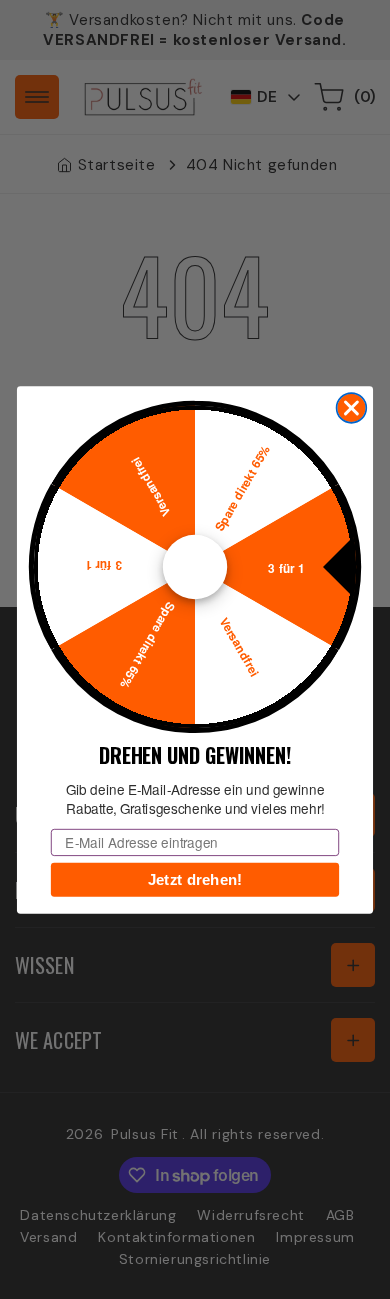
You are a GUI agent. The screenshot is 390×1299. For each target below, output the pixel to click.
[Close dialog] (352, 408)
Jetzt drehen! (195, 879)
